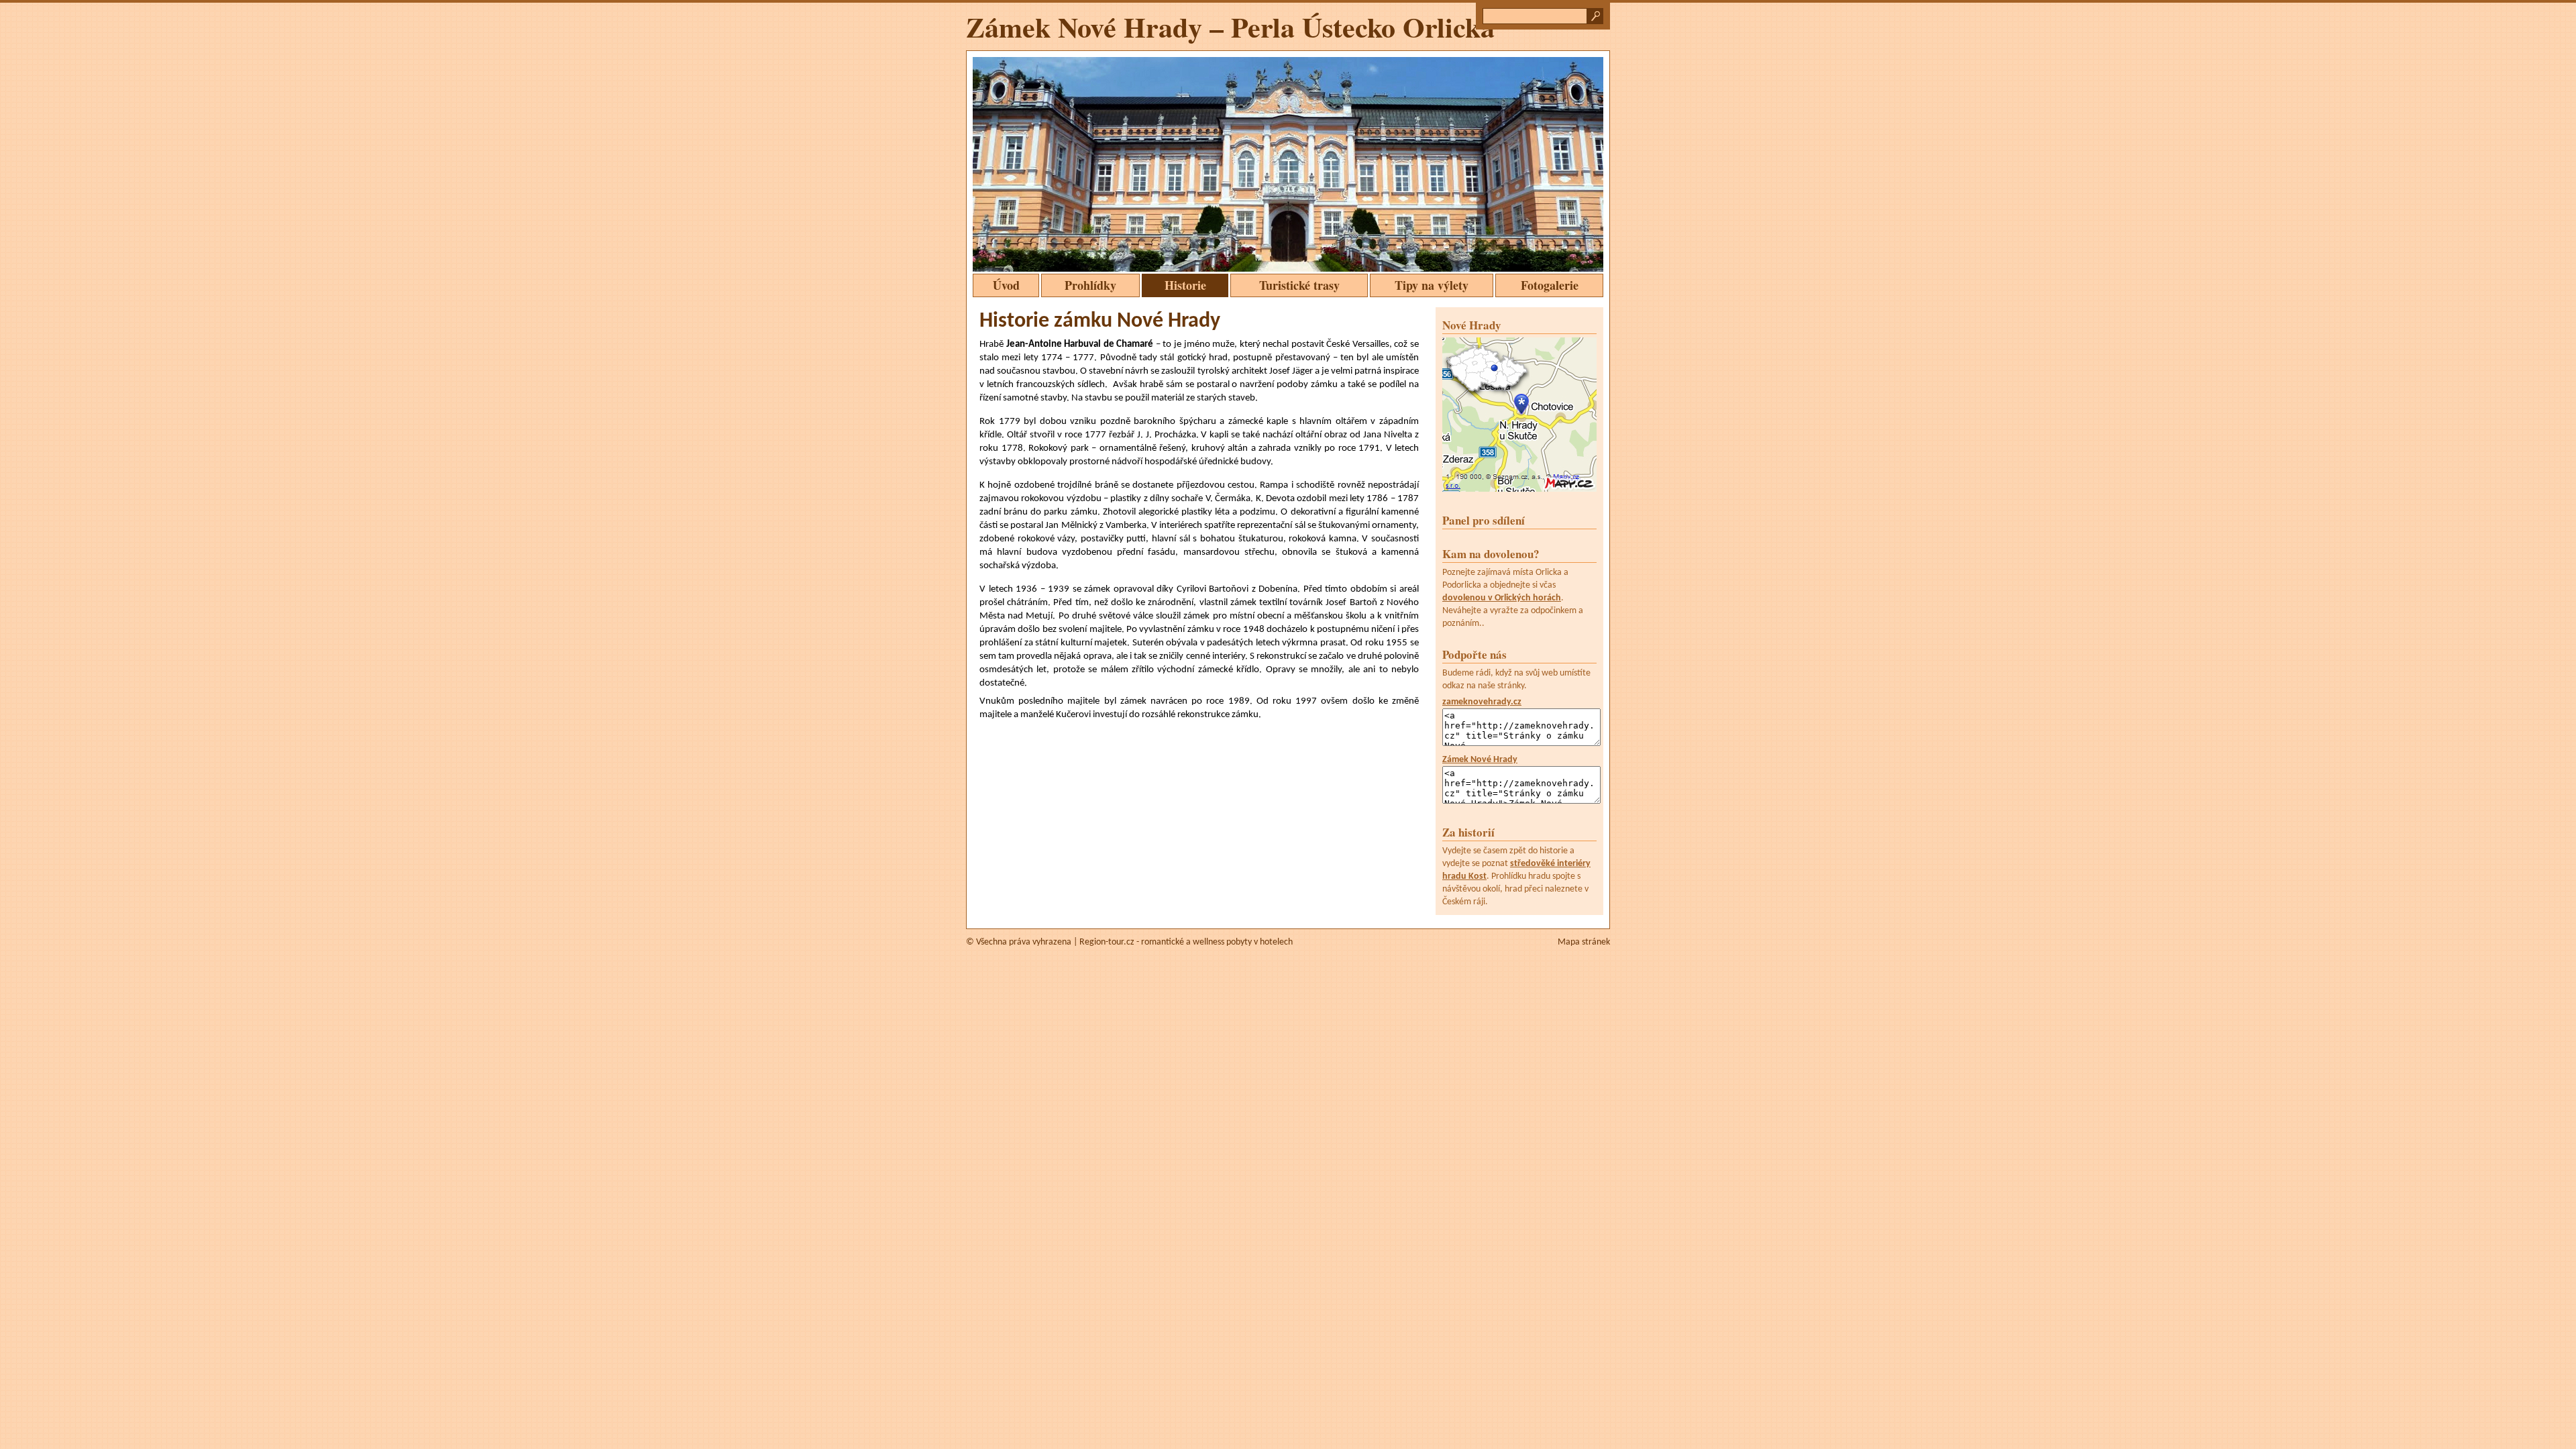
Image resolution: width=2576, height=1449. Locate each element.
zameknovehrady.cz (1482, 702)
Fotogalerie (1550, 285)
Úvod (1006, 285)
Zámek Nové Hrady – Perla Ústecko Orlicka (1230, 26)
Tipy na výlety (1432, 285)
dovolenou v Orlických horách (1502, 598)
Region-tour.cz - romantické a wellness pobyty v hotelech (1186, 942)
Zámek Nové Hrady (1480, 760)
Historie (1185, 285)
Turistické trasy (1299, 285)
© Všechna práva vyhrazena (1019, 942)
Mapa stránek (1584, 942)
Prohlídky (1090, 285)
